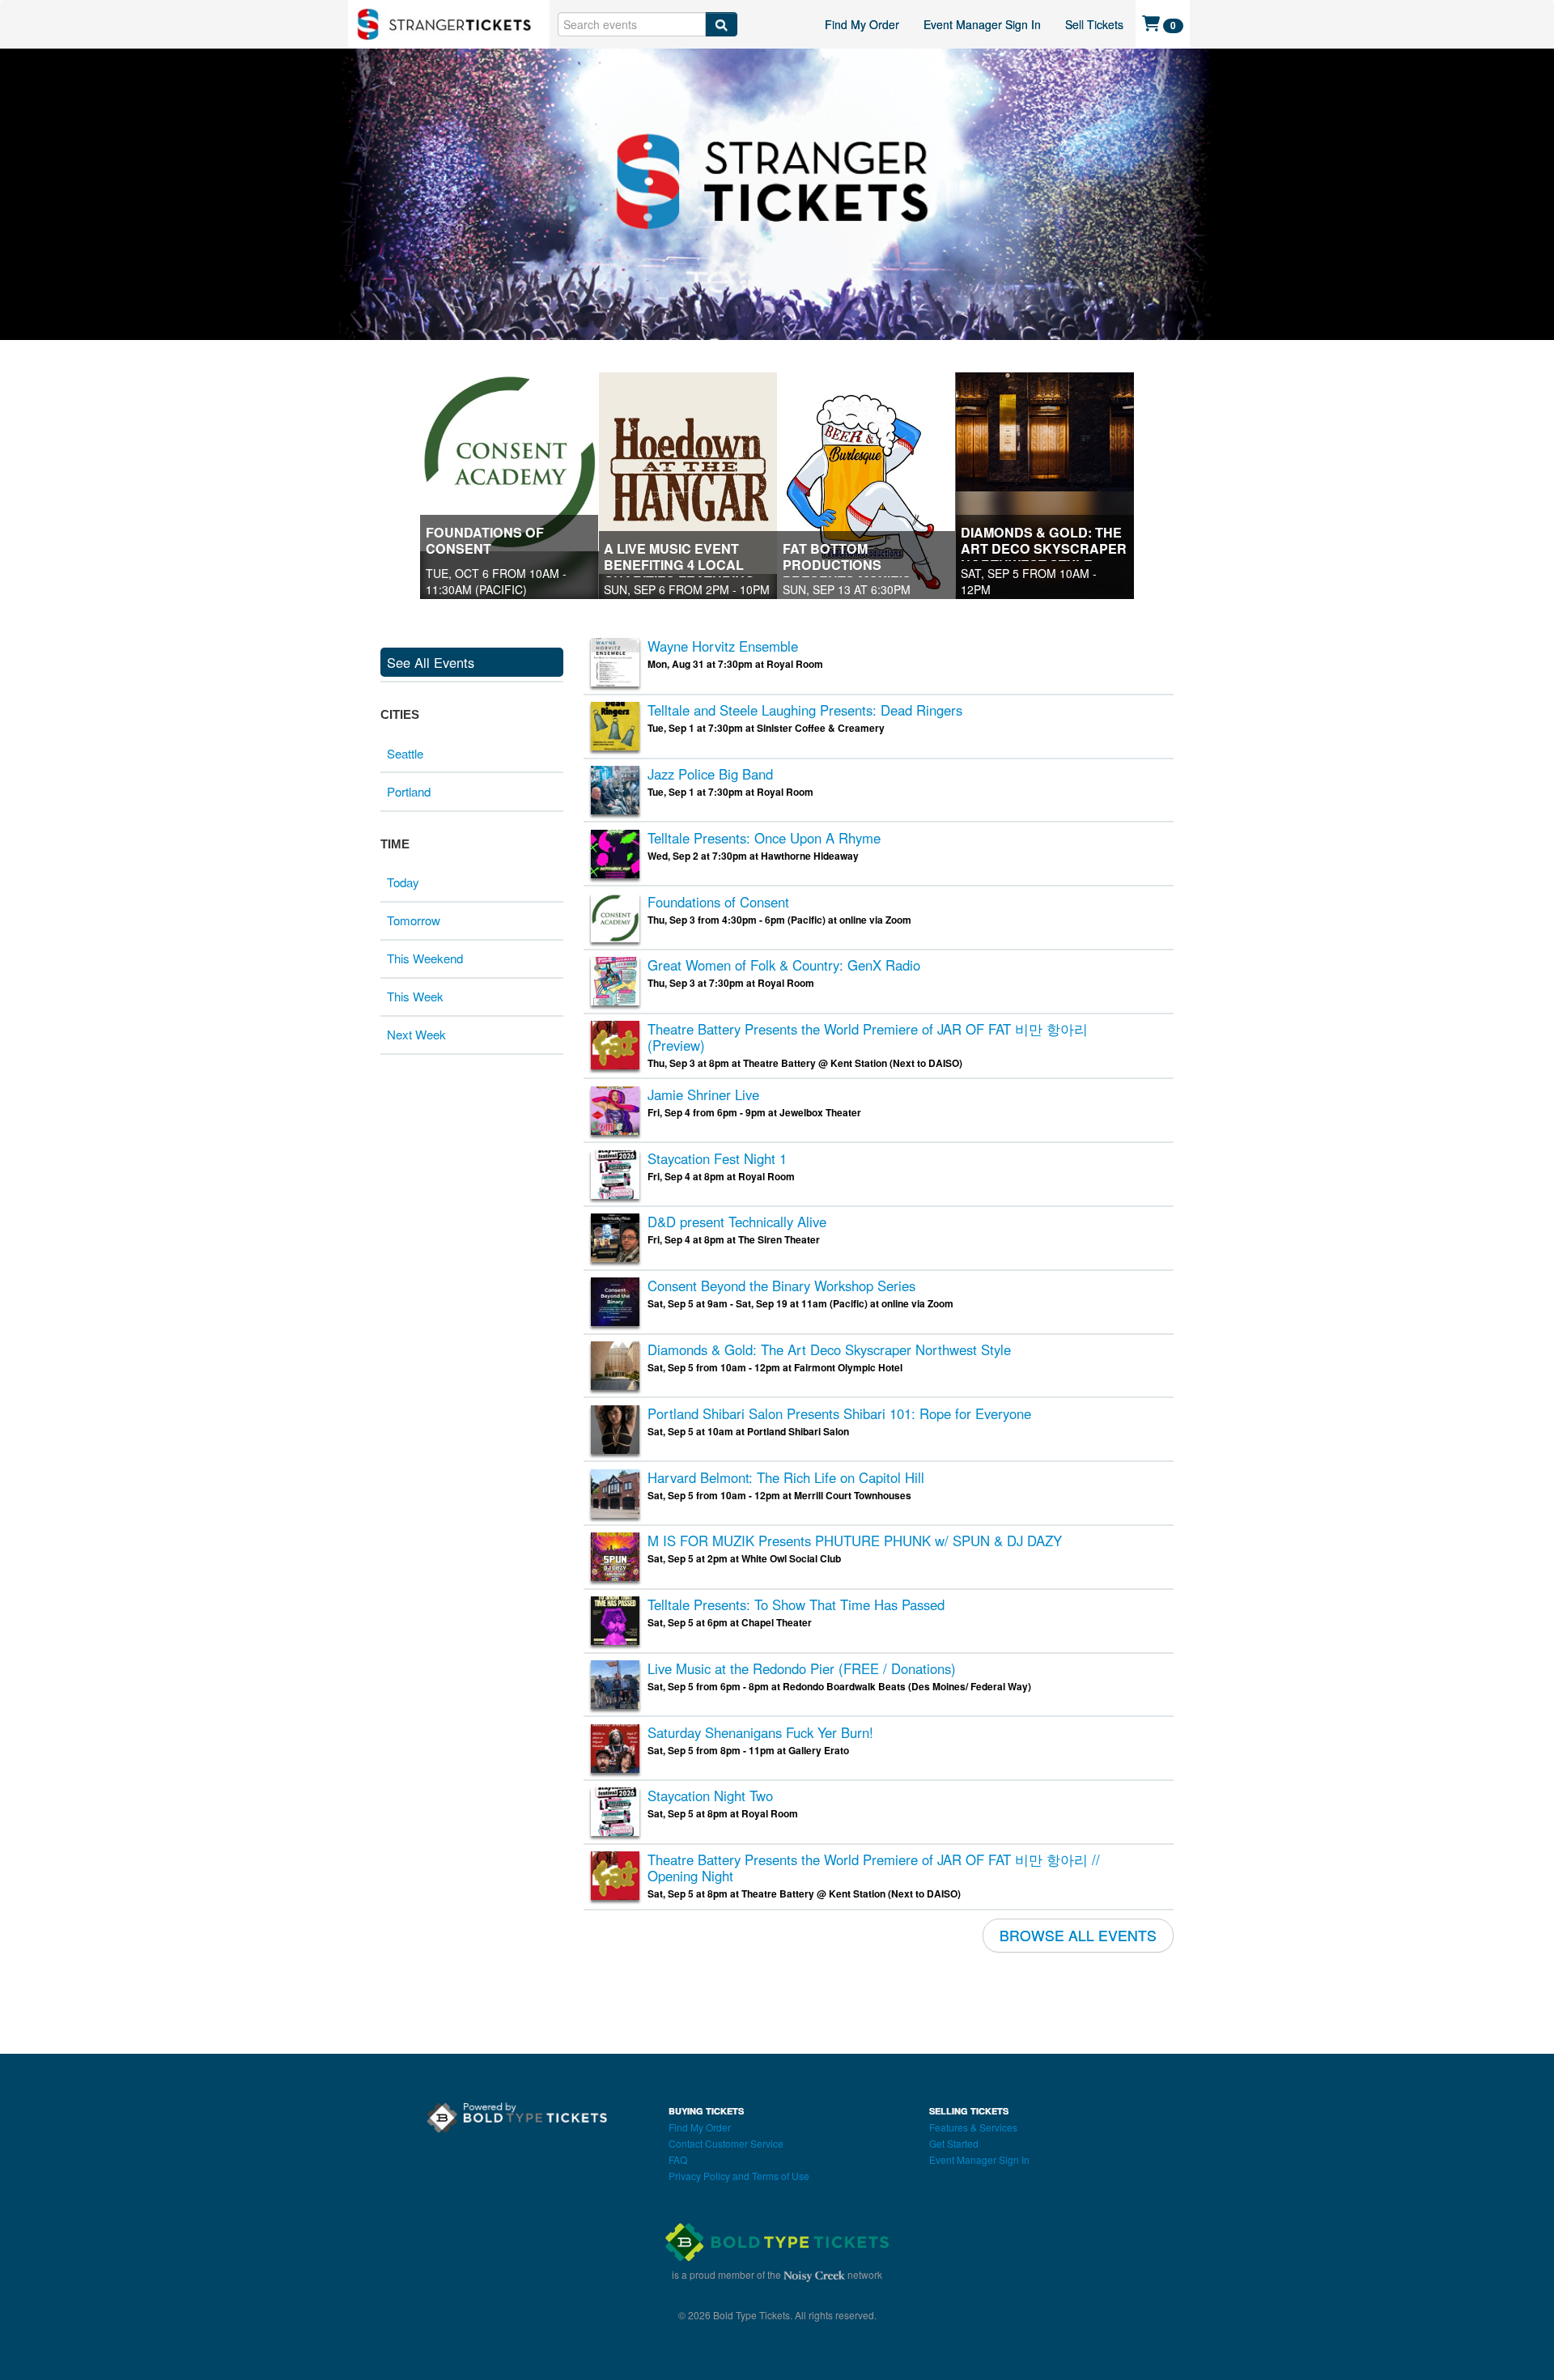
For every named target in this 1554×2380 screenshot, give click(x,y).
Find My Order (862, 24)
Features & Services (973, 2127)
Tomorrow (414, 920)
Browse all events (1078, 1935)
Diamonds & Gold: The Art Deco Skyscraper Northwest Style (1044, 548)
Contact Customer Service (726, 2143)
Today (403, 882)
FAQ (678, 2159)
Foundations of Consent (485, 540)
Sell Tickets (1094, 24)
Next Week (416, 1034)
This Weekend (425, 958)
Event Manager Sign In (982, 24)
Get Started (954, 2143)
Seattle (405, 753)
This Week (415, 996)
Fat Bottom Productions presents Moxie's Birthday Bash (847, 573)
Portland (409, 791)
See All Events (431, 662)
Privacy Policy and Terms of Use (739, 2176)
